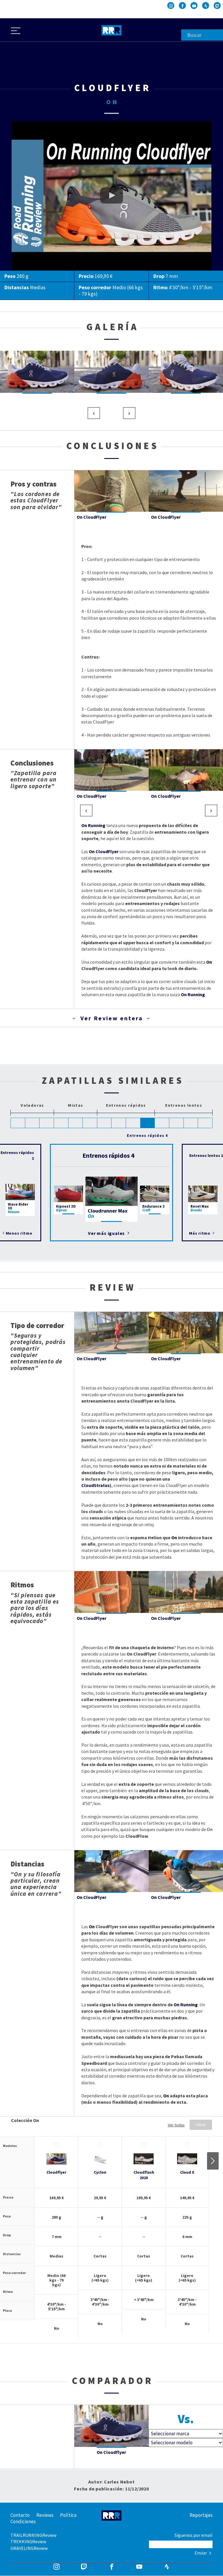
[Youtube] (194, 6)
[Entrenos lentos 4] (205, 1123)
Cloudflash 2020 (144, 2175)
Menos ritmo (19, 1233)
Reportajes (201, 2515)
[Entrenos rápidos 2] (119, 1123)
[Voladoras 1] (18, 1123)
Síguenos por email (194, 2535)
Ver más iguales (107, 1233)
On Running (93, 825)
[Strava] (206, 6)
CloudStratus (96, 1485)
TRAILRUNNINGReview (33, 2535)
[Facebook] (182, 6)
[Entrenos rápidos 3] (133, 1123)
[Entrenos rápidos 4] (148, 1123)
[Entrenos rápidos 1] (105, 1123)
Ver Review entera (112, 1018)
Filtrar (201, 2125)
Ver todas (176, 2125)
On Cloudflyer (25, 124)
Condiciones (23, 2521)
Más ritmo (200, 1233)
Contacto (20, 2515)
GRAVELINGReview (29, 2548)
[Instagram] (171, 6)
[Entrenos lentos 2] (177, 1123)
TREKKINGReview (28, 2541)
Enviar (201, 2553)
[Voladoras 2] (33, 1123)
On (209, 962)
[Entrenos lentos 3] (191, 1123)
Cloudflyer (56, 2172)
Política (68, 2515)
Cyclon (100, 2172)
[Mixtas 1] (61, 1123)
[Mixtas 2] (76, 1123)
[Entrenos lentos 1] (162, 1123)
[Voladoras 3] (47, 1123)
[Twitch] (217, 6)
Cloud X (187, 2172)
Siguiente (213, 2161)
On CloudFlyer (104, 851)
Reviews (45, 2515)
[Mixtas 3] (90, 1123)
